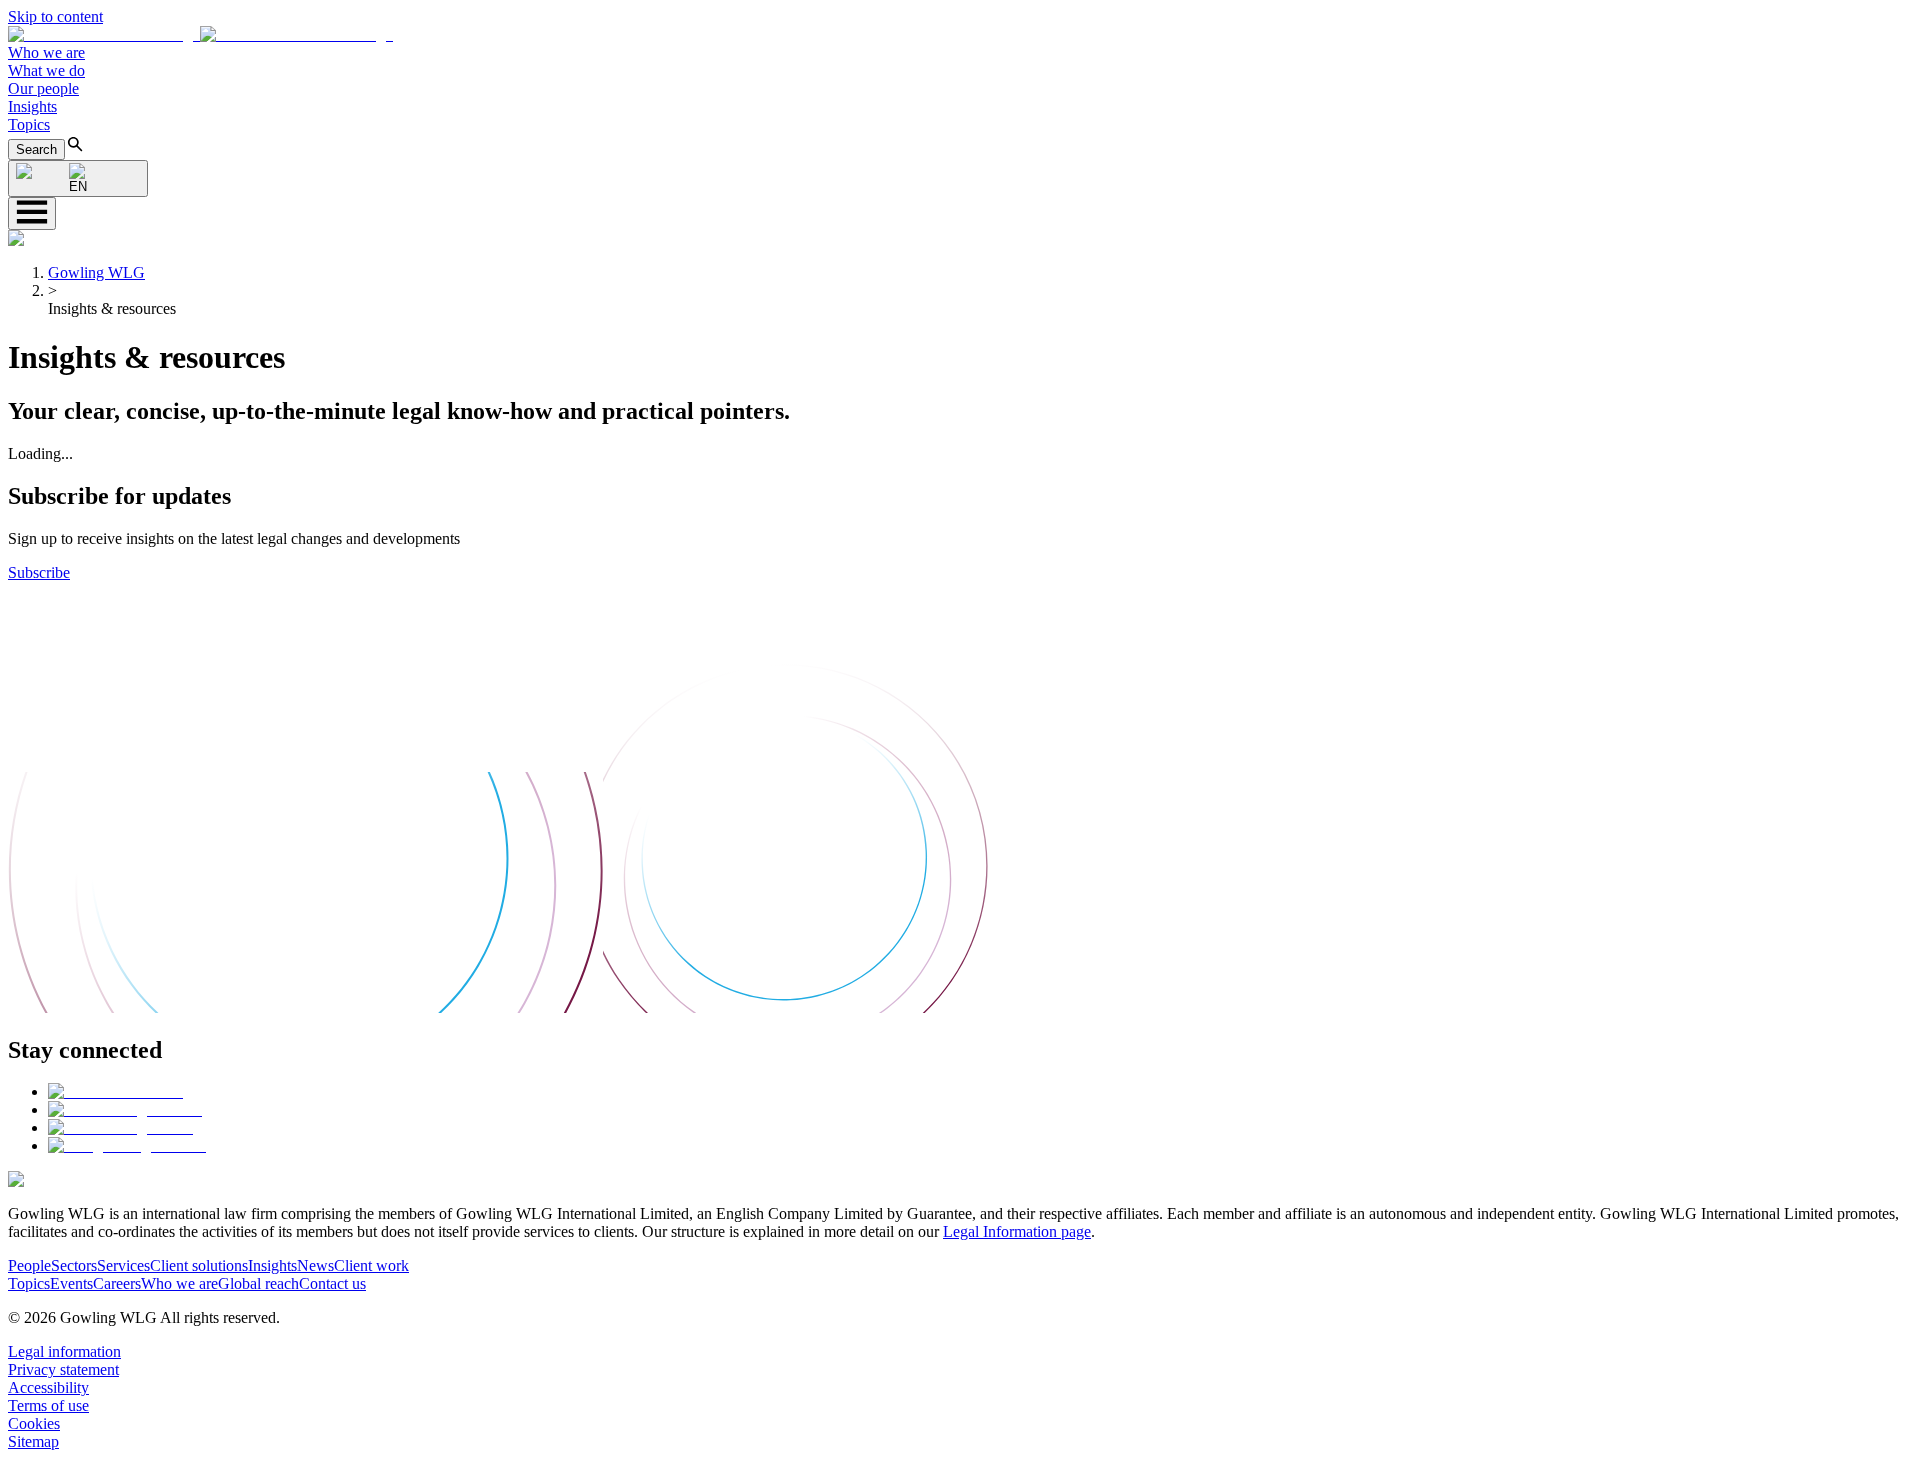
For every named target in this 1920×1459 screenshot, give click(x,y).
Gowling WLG (96, 272)
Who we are (46, 52)
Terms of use (48, 1405)
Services (123, 1265)
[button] (200, 34)
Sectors (74, 1265)
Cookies (34, 1423)
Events (71, 1283)
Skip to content (55, 16)
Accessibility (48, 1387)
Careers (117, 1283)
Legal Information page (1017, 1231)
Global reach (258, 1283)
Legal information (64, 1351)
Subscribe (39, 572)
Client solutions (199, 1265)
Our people (43, 88)
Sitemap (33, 1441)
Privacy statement (63, 1369)
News (315, 1265)
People (29, 1265)
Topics (29, 124)
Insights (32, 106)
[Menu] (32, 213)
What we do (46, 70)
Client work (371, 1265)
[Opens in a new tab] (115, 1091)
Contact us (332, 1283)
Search (36, 149)
